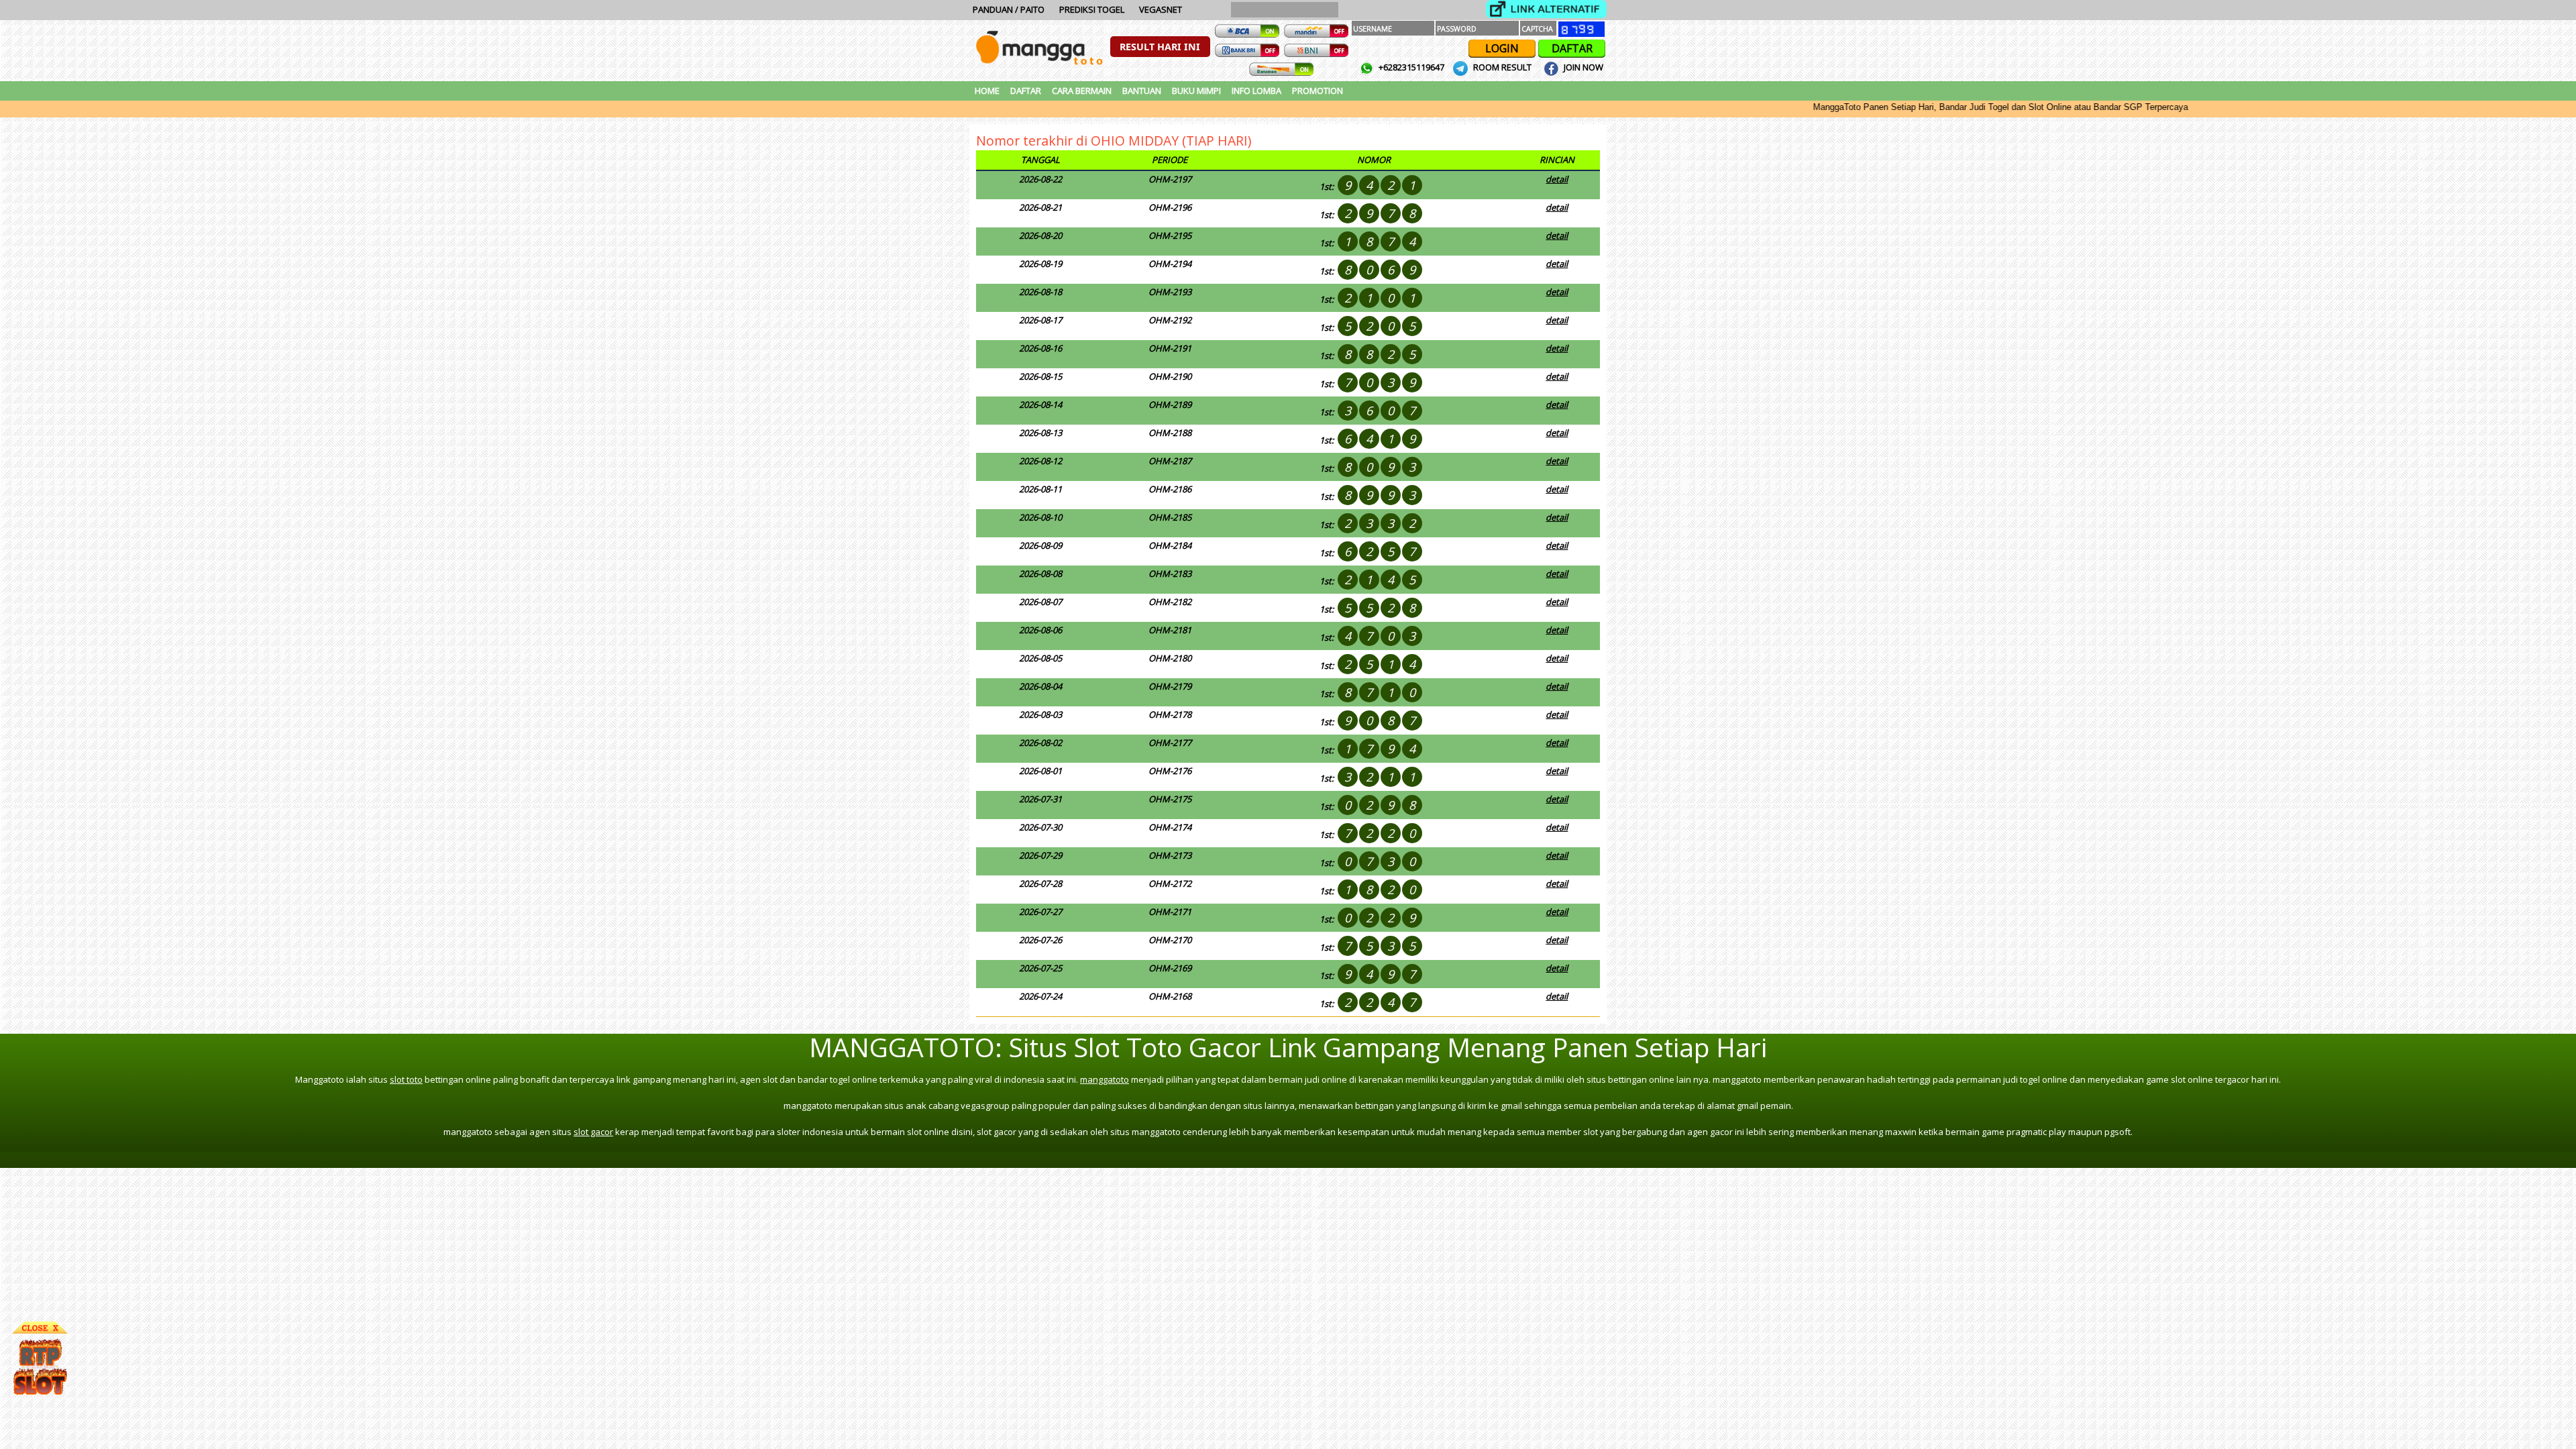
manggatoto (1105, 1079)
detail (1557, 179)
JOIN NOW (1582, 67)
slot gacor (593, 1132)
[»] (1546, 9)
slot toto (406, 1079)
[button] (1160, 47)
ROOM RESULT (1502, 67)
